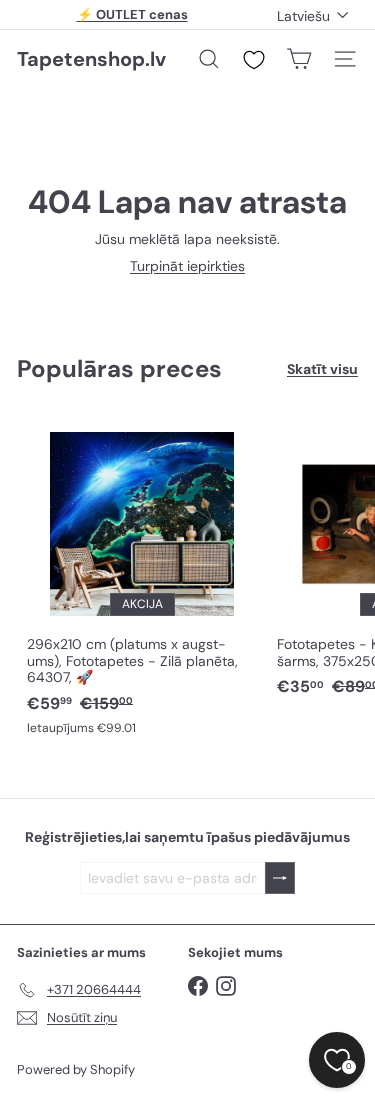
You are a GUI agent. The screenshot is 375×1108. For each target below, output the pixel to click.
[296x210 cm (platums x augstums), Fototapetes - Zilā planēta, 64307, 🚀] (142, 578)
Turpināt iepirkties (187, 266)
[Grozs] (299, 59)
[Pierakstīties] (280, 878)
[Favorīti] (254, 60)
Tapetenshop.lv (91, 59)
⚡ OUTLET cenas (132, 14)
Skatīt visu (322, 369)
